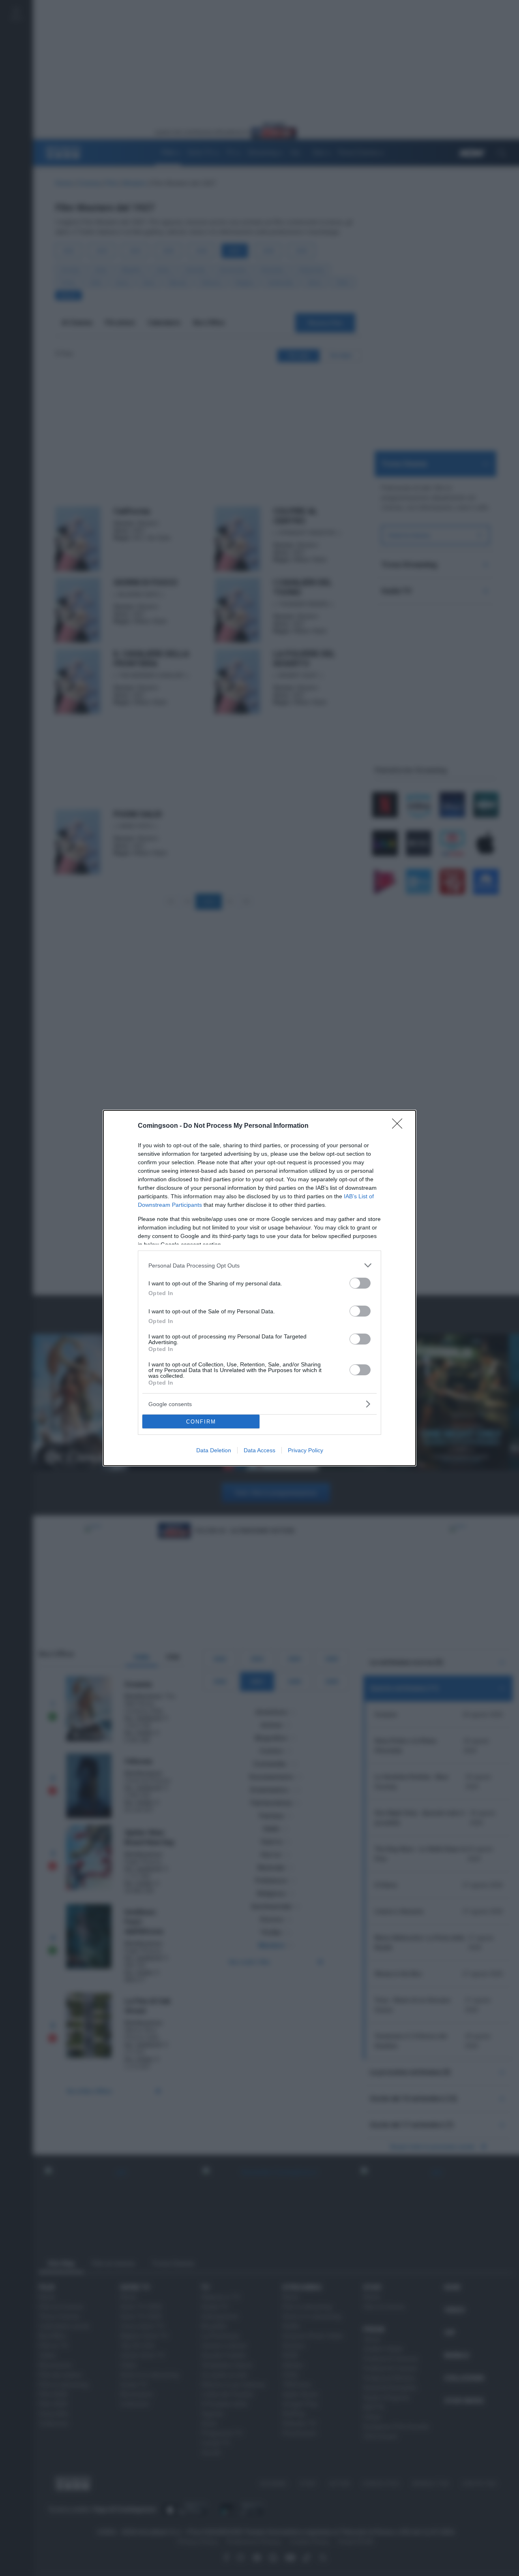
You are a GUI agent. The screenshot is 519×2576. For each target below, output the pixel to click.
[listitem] (259, 1265)
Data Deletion (214, 1450)
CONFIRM (201, 1422)
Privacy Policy (306, 1450)
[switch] (360, 1283)
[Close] (400, 1126)
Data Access (259, 1450)
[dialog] (259, 1288)
